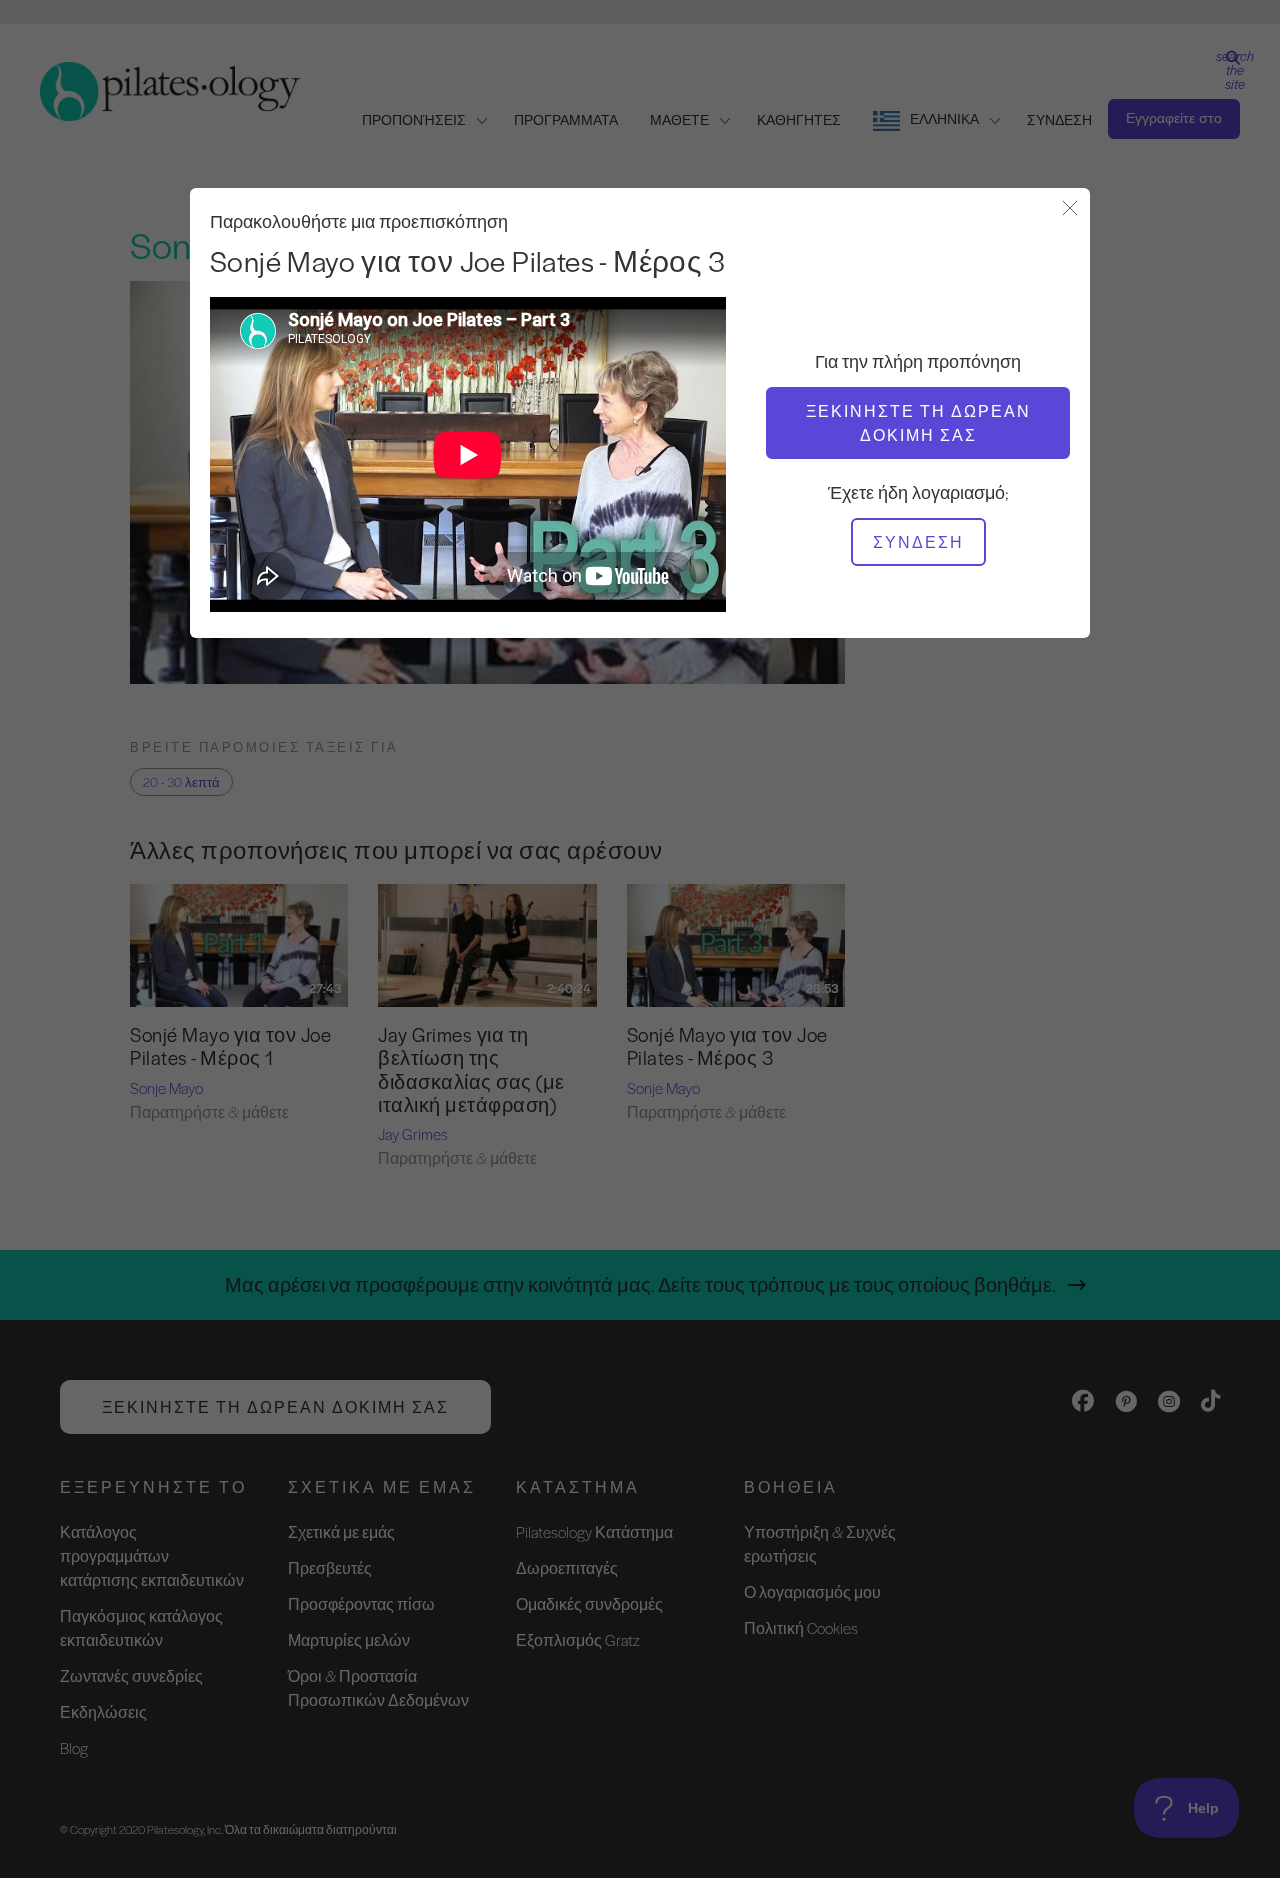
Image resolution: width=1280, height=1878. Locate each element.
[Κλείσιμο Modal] (1070, 209)
